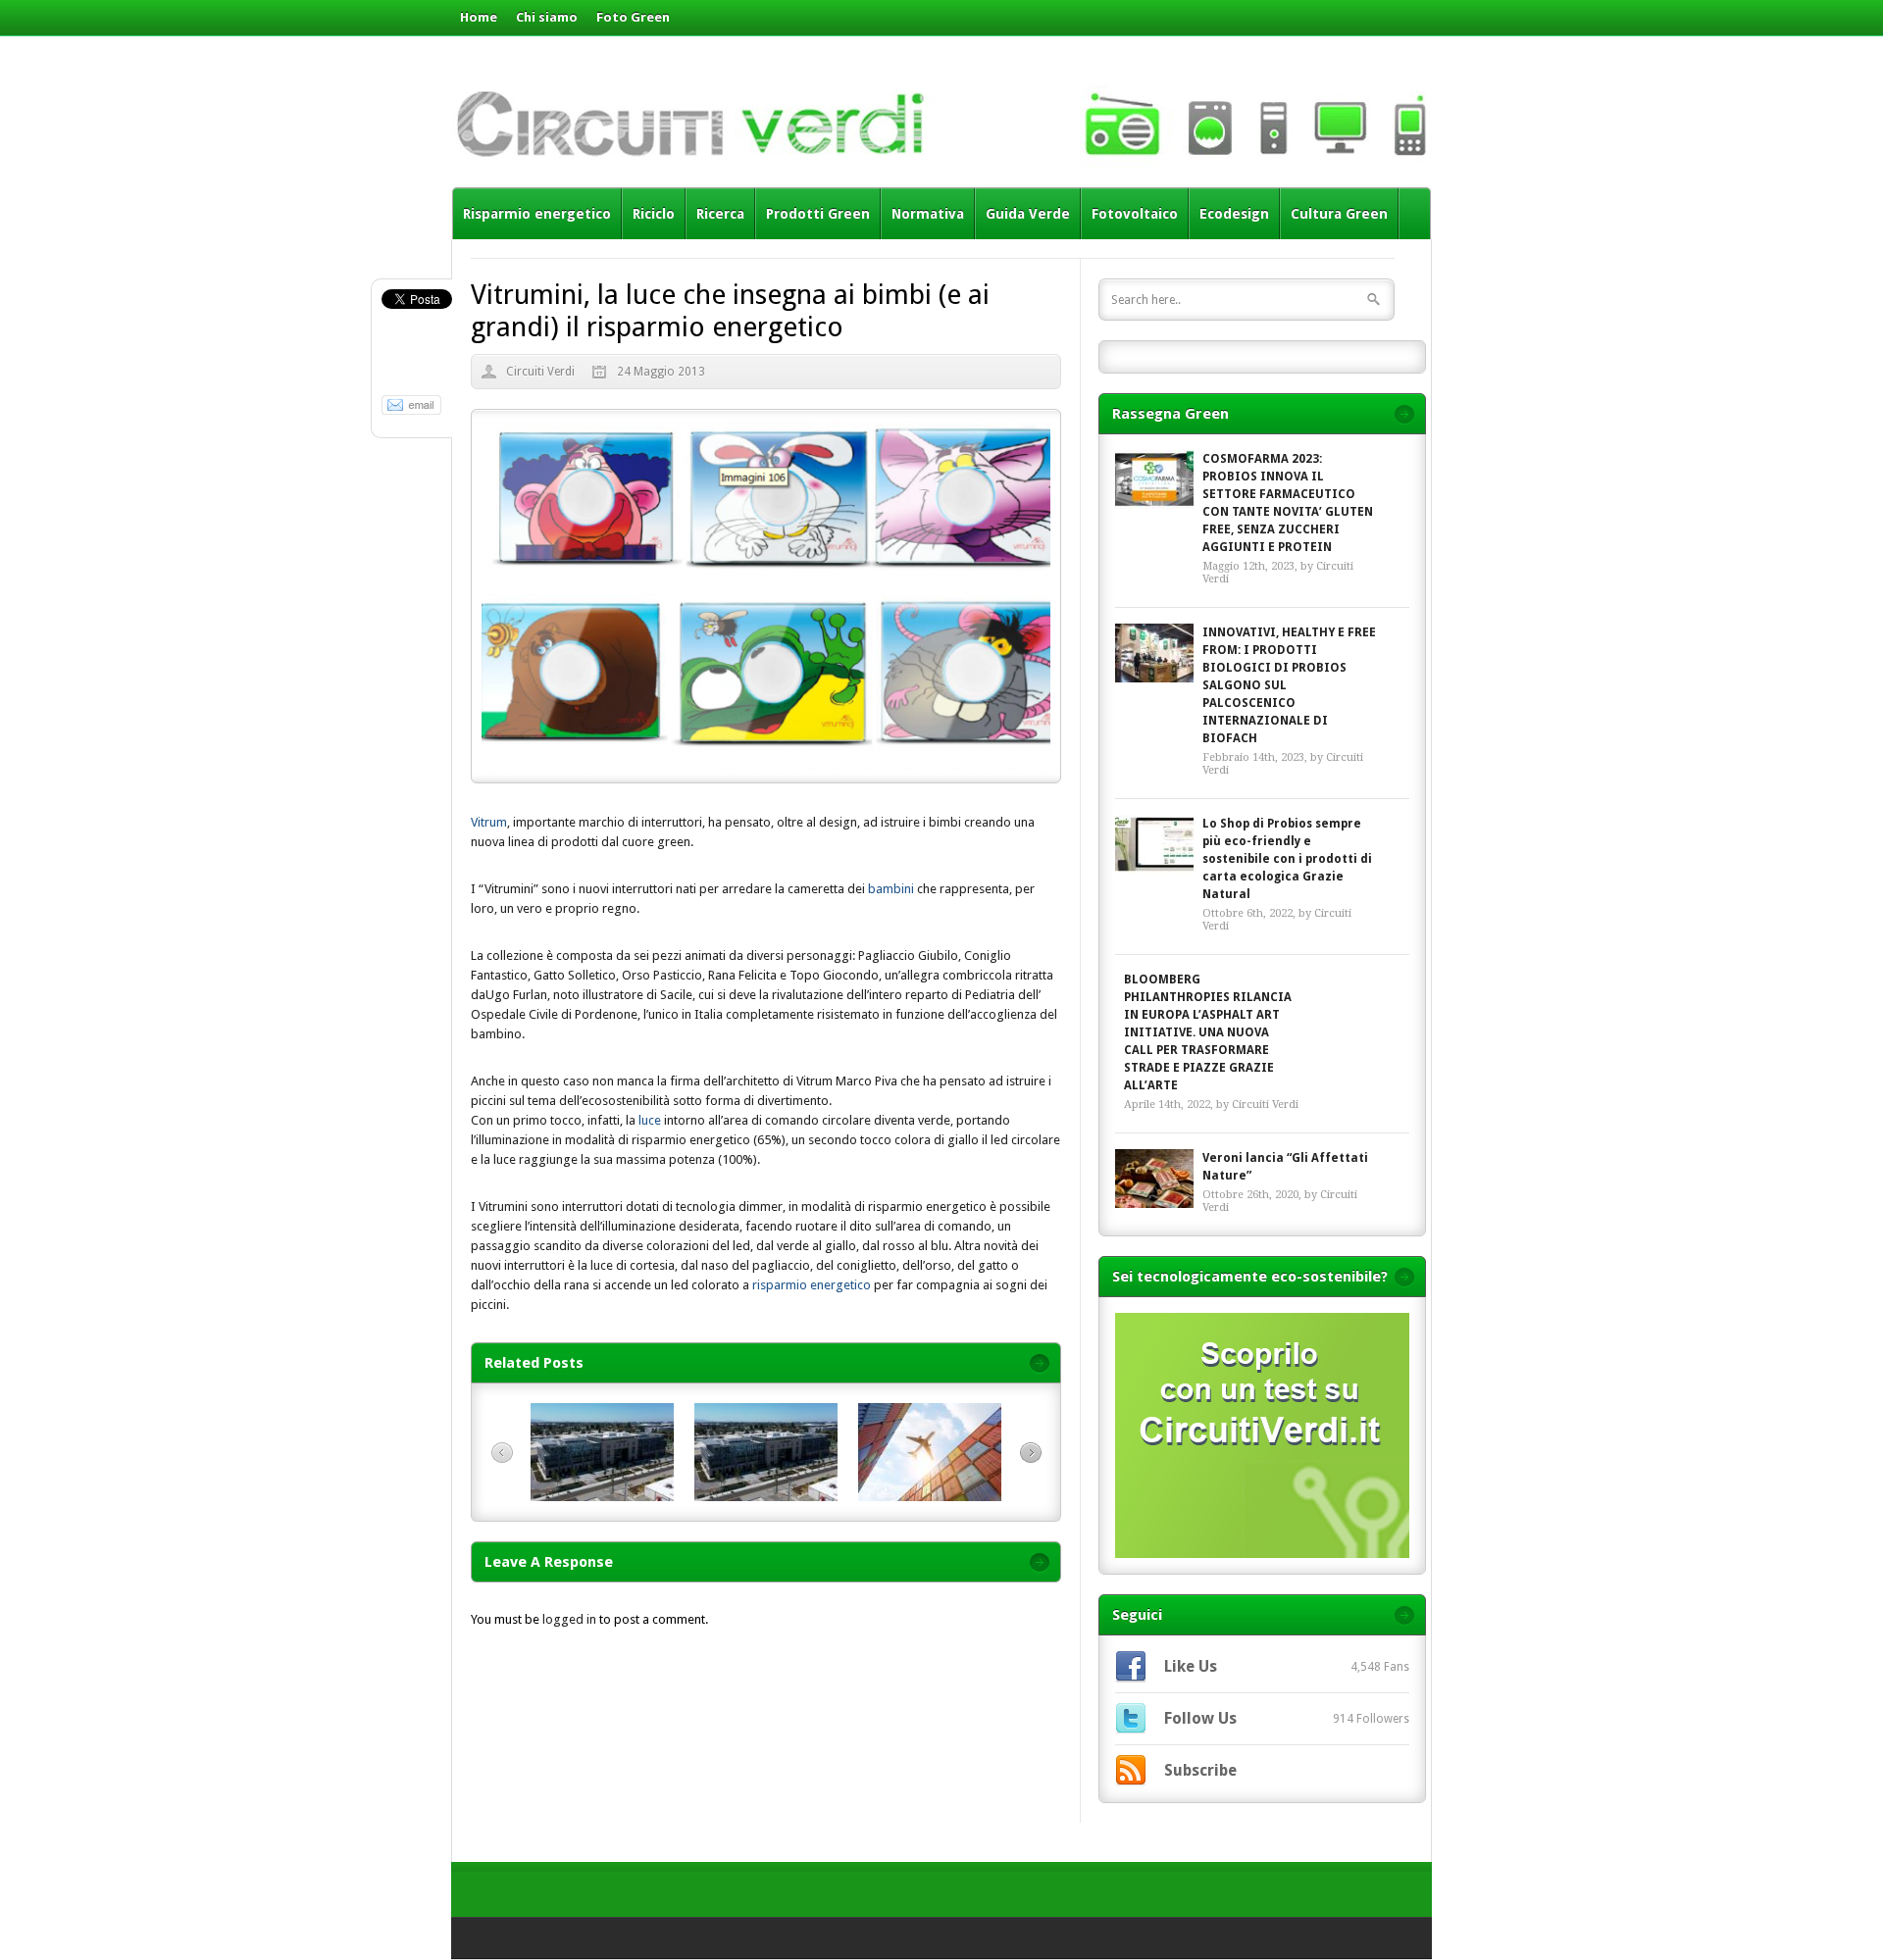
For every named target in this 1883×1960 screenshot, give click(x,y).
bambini (892, 889)
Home (479, 17)
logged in (569, 1619)
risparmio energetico (812, 1285)
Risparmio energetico (537, 214)
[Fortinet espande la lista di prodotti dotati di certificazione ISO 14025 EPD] (766, 1497)
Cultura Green (1339, 214)
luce (648, 1120)
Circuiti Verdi (540, 372)
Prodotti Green (818, 214)
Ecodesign (1234, 214)
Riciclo (654, 214)
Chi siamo (547, 17)
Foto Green (633, 17)
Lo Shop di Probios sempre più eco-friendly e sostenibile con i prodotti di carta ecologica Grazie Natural (1287, 859)
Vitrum (489, 822)
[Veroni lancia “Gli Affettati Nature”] (1154, 1179)
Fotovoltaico (1135, 214)
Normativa (928, 214)
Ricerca (720, 214)
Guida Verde (1028, 214)
